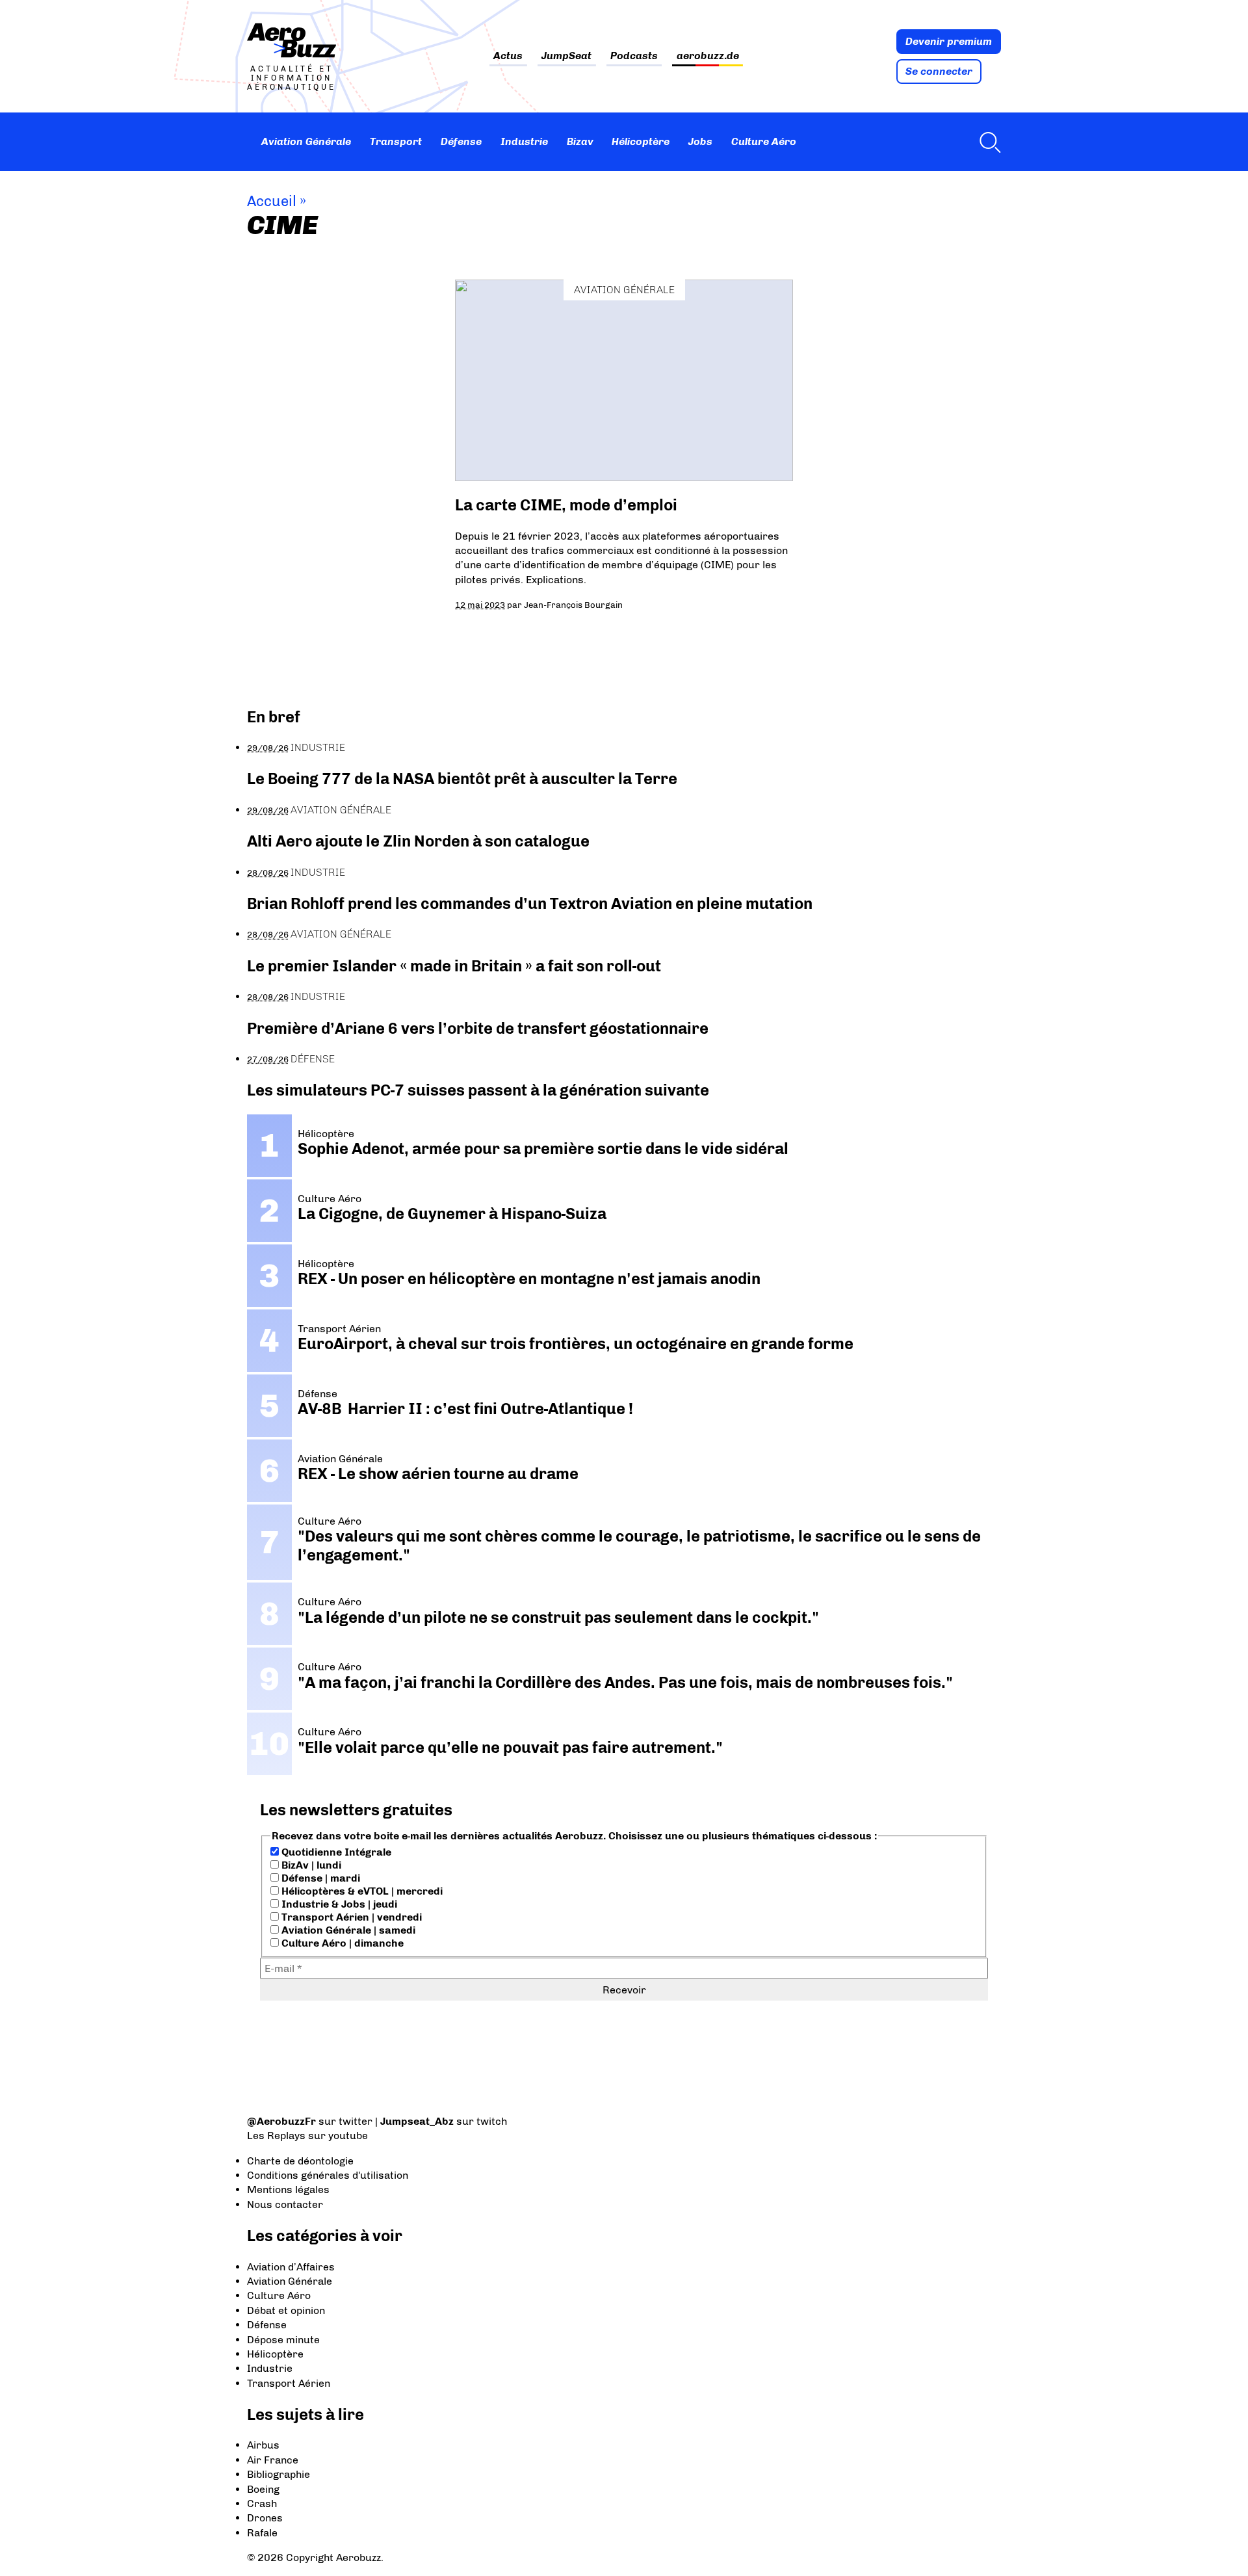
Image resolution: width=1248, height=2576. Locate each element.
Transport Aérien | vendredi (350, 1917)
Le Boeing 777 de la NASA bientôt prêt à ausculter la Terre (462, 779)
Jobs (700, 141)
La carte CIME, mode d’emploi (566, 505)
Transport (396, 141)
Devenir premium (949, 41)
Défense (461, 141)
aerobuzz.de (708, 56)
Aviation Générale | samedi (347, 1930)
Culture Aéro (764, 141)
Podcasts (634, 56)
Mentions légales (288, 2189)
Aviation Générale (306, 141)
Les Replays (276, 2136)
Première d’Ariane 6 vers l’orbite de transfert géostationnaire (478, 1028)
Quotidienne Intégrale (335, 1852)
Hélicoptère (641, 141)
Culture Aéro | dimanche (341, 1943)
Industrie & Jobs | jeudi (338, 1904)
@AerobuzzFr (281, 2121)
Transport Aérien (289, 2383)
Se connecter (939, 71)
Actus (508, 56)
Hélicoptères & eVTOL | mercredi (361, 1891)
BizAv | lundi (310, 1865)
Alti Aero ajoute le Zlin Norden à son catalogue (418, 841)
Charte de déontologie (300, 2161)
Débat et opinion (286, 2310)
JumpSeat (566, 56)
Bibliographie (279, 2474)
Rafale (262, 2533)
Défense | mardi (319, 1878)
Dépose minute (283, 2340)
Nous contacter (285, 2204)
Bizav (580, 141)
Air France (273, 2460)
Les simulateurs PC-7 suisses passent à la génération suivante (478, 1090)
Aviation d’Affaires (291, 2267)
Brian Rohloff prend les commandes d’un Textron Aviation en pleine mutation (530, 903)
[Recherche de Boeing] (987, 142)
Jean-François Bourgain (573, 605)
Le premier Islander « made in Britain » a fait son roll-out (454, 966)
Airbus (263, 2445)
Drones (265, 2518)
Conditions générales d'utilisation (328, 2175)
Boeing (263, 2489)
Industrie (524, 141)
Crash (262, 2504)
